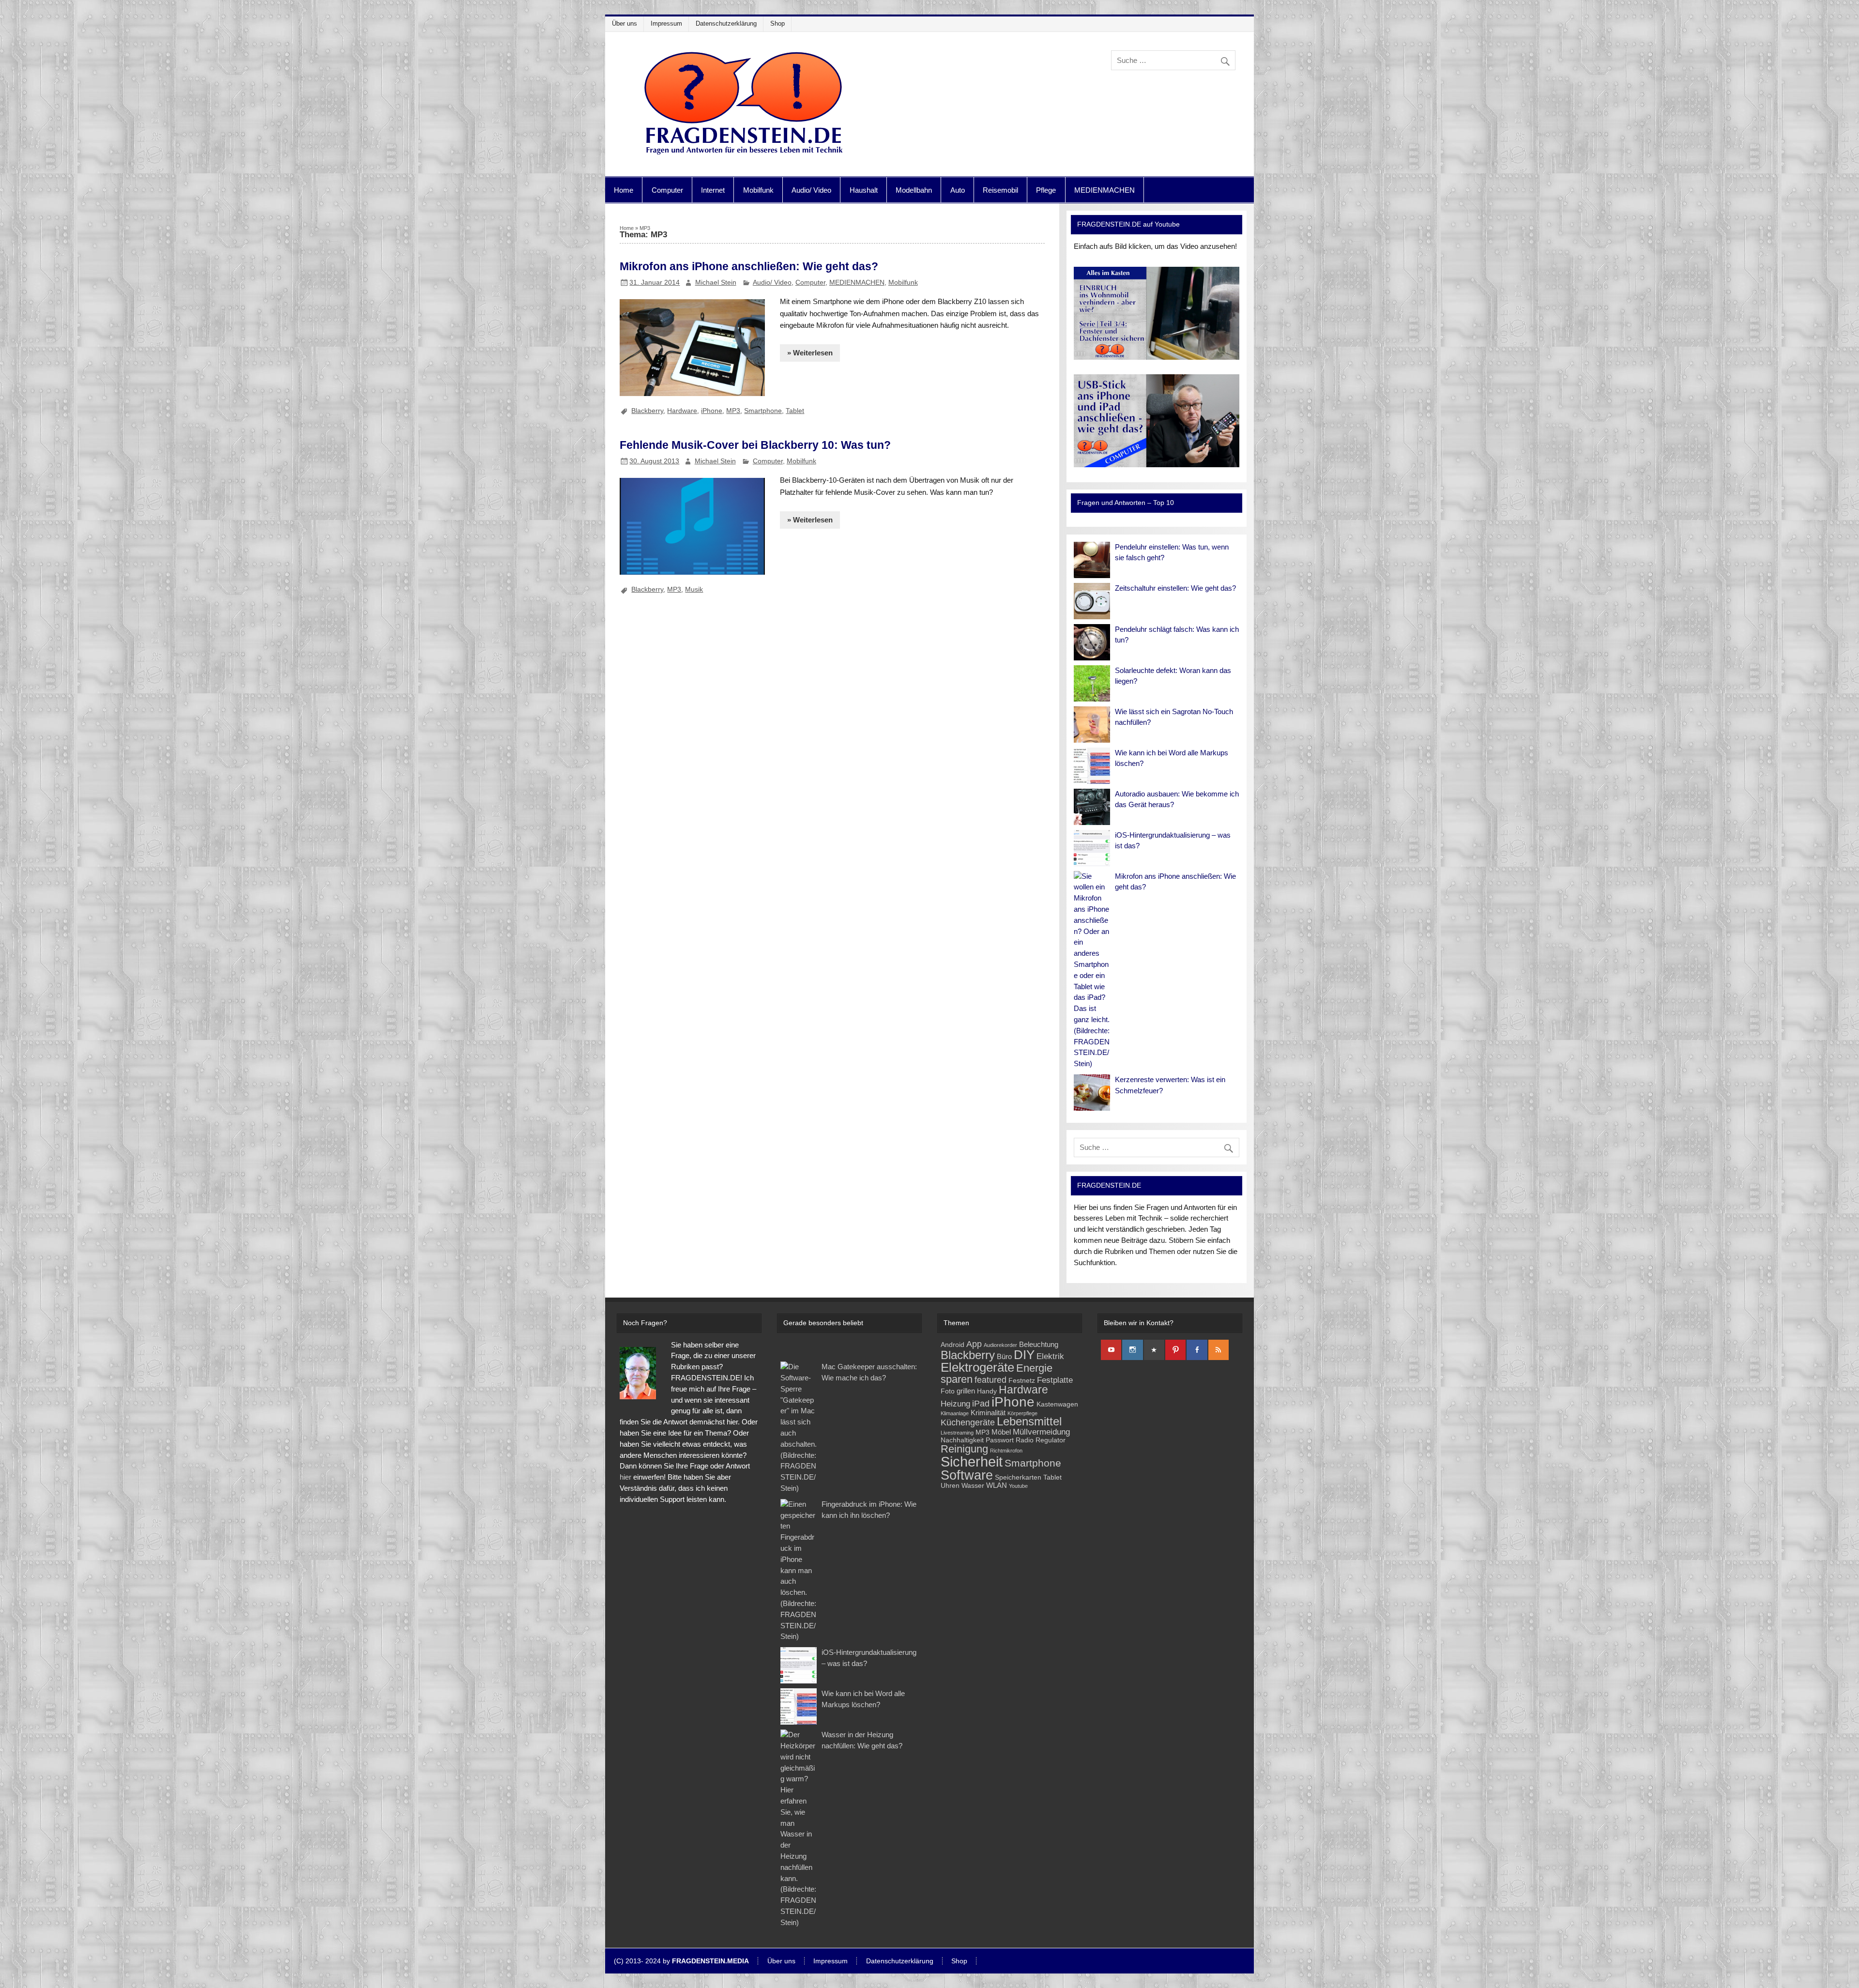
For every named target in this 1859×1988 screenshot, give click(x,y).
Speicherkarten (1018, 1477)
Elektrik (1050, 1356)
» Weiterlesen (810, 353)
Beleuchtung (1039, 1344)
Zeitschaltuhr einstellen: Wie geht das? (1175, 588)
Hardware (682, 411)
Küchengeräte (968, 1422)
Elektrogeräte (977, 1367)
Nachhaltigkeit (962, 1440)
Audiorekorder (1000, 1345)
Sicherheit (972, 1461)
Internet (713, 190)
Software (967, 1475)
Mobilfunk (758, 190)
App (974, 1344)
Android (952, 1345)
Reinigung (964, 1449)
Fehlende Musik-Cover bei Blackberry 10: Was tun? (755, 445)
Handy (987, 1391)
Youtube (1018, 1486)
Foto (948, 1391)
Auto (958, 190)
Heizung (955, 1404)
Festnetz (1022, 1381)
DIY (1024, 1355)
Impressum (666, 23)
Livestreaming (957, 1433)
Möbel (1001, 1432)
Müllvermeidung (1041, 1432)
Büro (1004, 1356)
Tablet (795, 411)
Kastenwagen (1057, 1404)
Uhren (950, 1486)
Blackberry (647, 411)
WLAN (997, 1485)
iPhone (712, 411)
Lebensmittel (1029, 1422)
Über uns (625, 23)
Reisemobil (1000, 190)
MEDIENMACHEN (1105, 190)
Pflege (1046, 190)
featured (990, 1380)
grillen (966, 1391)
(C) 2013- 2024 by (681, 1961)
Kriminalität (988, 1413)
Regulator (1051, 1440)
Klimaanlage (955, 1413)
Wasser (973, 1486)
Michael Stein (716, 282)
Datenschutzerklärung (726, 23)
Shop (777, 23)
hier (625, 1477)
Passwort (1000, 1440)
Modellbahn (914, 190)
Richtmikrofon (1006, 1451)
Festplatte (1055, 1380)
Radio (1025, 1440)
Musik (694, 589)
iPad (981, 1403)
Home (624, 190)
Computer (667, 190)
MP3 (733, 411)
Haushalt (864, 190)
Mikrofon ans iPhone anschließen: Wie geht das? (749, 266)
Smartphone (763, 411)
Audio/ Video (811, 190)
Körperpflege (1022, 1413)
